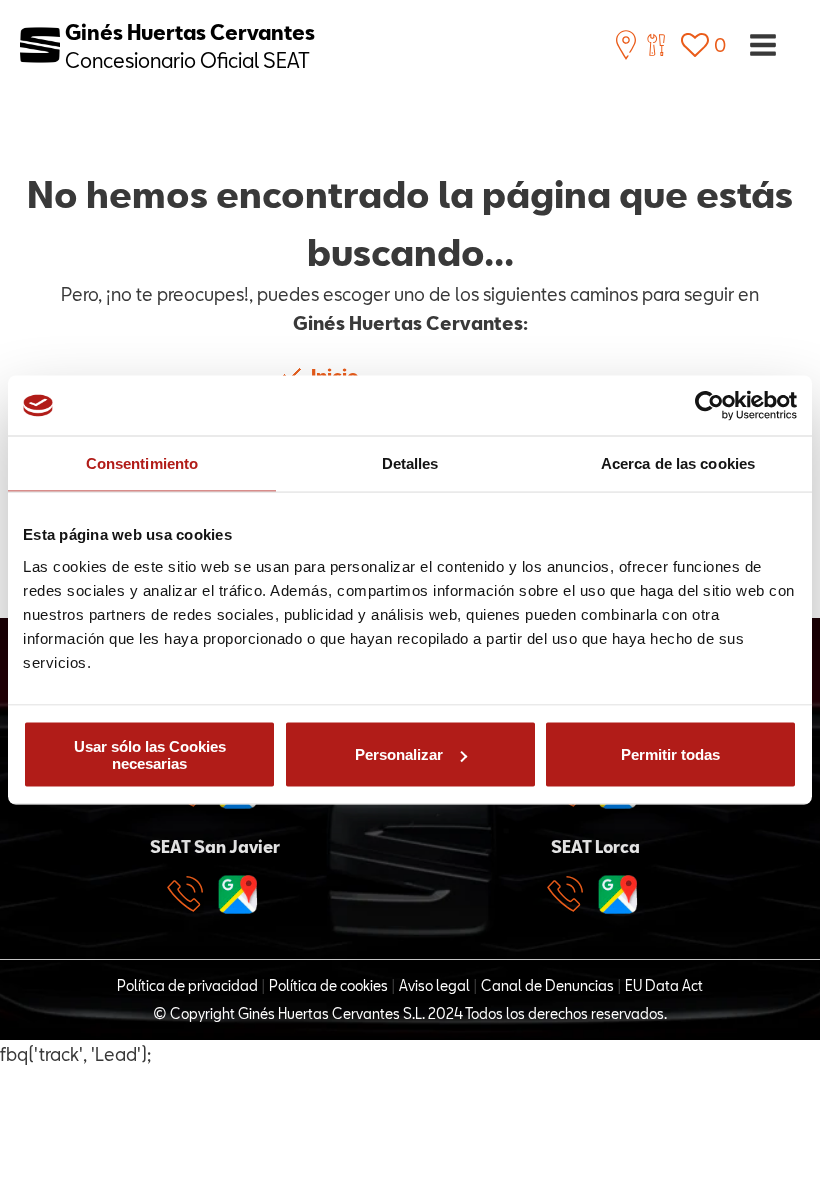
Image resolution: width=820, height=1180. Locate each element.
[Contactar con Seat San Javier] (190, 894)
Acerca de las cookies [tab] (678, 463)
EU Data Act (664, 985)
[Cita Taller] (656, 45)
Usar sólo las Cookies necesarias (150, 754)
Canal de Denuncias (547, 985)
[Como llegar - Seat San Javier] (238, 894)
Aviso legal (434, 985)
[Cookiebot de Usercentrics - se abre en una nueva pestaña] (709, 406)
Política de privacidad (187, 985)
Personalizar (399, 754)
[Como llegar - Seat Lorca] (618, 894)
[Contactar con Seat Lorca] (570, 894)
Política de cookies (328, 985)
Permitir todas (670, 754)
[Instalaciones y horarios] (626, 45)
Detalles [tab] (410, 463)
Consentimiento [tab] (142, 463)
